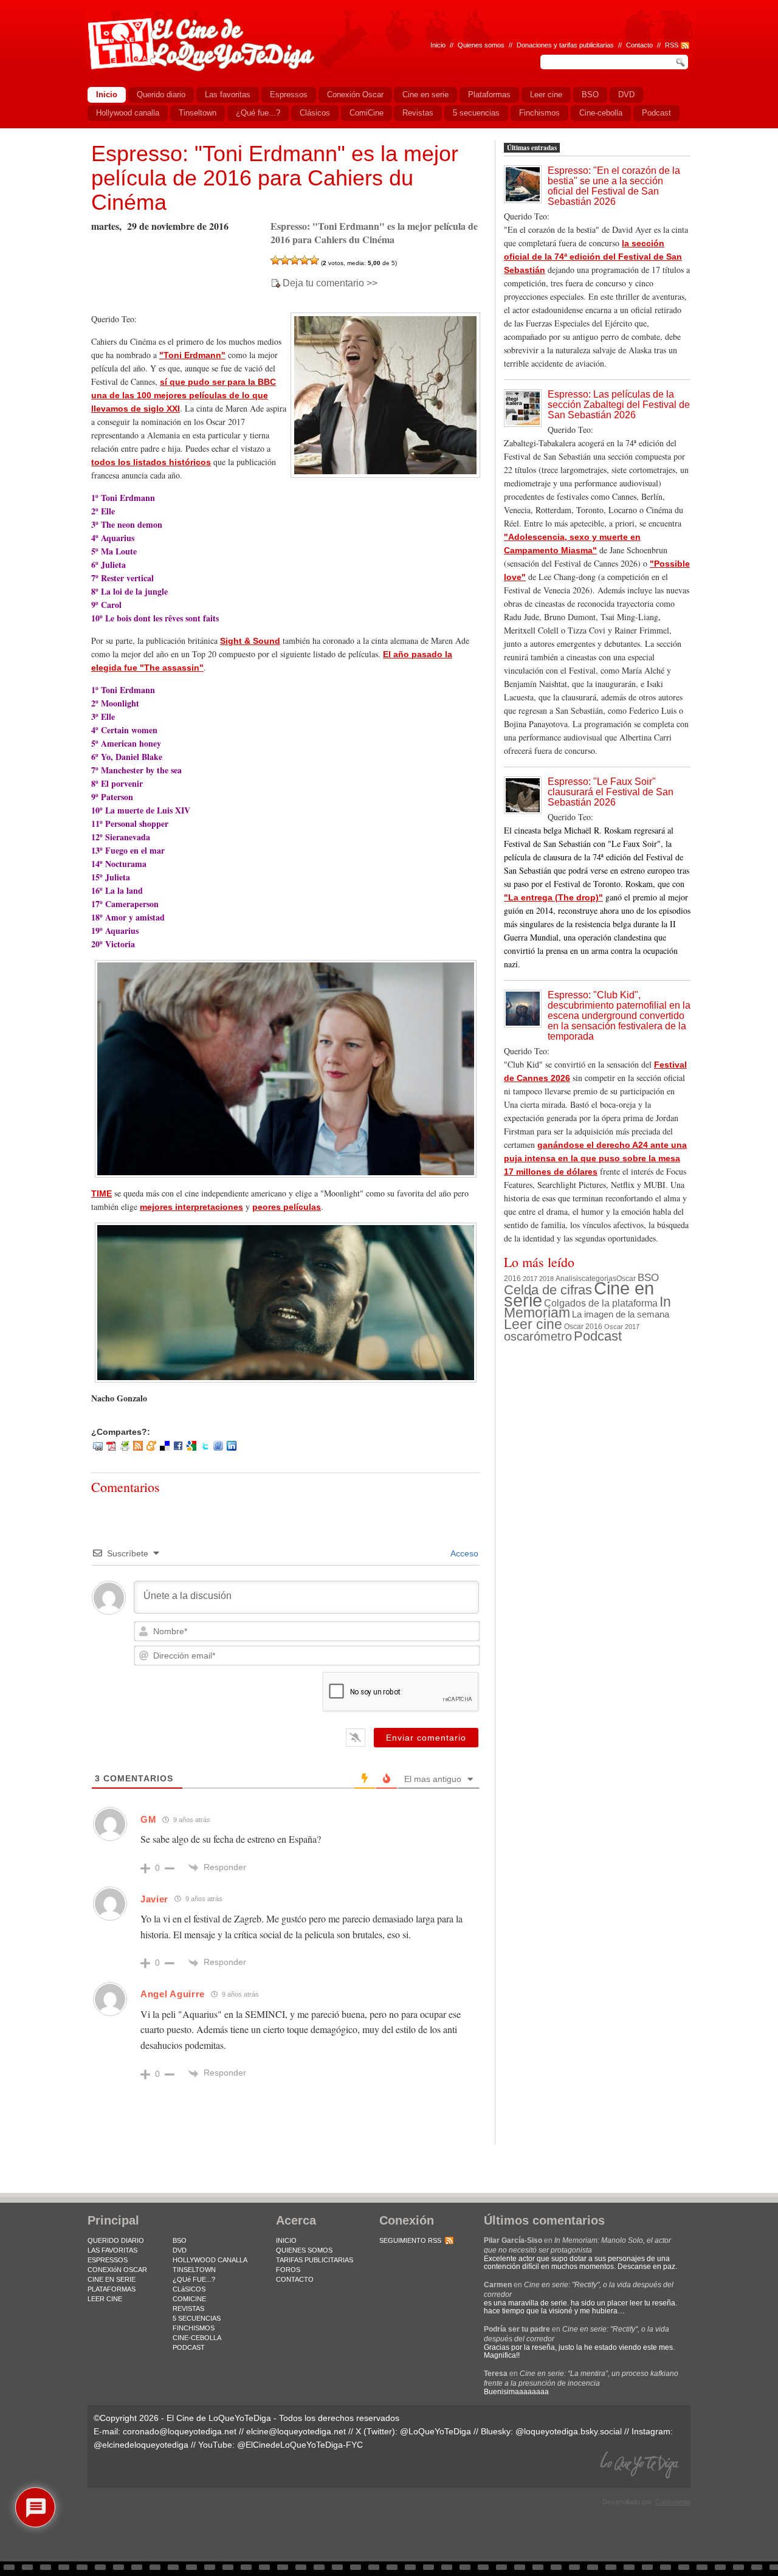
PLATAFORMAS (112, 2289)
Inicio (438, 45)
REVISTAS (188, 2308)
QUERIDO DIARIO (116, 2240)
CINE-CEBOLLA (197, 2338)
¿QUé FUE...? (194, 2279)
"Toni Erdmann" (192, 355)
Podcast (598, 1336)
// (659, 45)
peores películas (287, 1207)
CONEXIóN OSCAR (117, 2270)
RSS (672, 45)
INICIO (286, 2240)
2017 (530, 1279)
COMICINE (189, 2299)
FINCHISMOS (194, 2328)
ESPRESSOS (108, 2260)
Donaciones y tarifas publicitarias (565, 45)
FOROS (288, 2270)
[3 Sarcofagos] (295, 260)
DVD (180, 2250)
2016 (512, 1279)
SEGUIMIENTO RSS (410, 2240)
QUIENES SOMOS (304, 2250)
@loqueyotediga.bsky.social (569, 2431)
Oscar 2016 (583, 1326)
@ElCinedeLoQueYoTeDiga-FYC (300, 2445)
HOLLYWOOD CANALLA (210, 2260)
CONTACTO (295, 2279)
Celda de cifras (548, 1290)
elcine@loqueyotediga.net (296, 2431)
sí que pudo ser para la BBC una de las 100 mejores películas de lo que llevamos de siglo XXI (184, 395)
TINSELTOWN (194, 2270)
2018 (546, 1279)
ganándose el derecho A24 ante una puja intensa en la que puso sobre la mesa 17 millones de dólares (595, 1158)
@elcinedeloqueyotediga (141, 2445)
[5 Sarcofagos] (314, 260)
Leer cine (533, 1324)
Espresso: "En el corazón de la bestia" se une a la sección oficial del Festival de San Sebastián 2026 (614, 186)
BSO (648, 1277)
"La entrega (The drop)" (553, 897)
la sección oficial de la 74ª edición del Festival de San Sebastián (593, 257)
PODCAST (189, 2347)
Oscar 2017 (622, 1327)
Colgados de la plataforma (601, 1303)
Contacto (639, 45)
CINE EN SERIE (112, 2279)
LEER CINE (105, 2299)
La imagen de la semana (621, 1314)
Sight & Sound (250, 641)
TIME (102, 1193)
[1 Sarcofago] (275, 260)
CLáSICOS (189, 2289)
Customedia (673, 2502)
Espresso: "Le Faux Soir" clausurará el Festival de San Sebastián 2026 (611, 792)
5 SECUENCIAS (197, 2318)
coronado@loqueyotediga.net (180, 2431)
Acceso (463, 1553)
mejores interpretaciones (191, 1207)
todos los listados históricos (151, 462)
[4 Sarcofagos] (305, 260)
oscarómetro (538, 1336)
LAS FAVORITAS (112, 2250)
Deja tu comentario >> (330, 283)
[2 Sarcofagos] (285, 260)
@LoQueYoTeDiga (435, 2431)
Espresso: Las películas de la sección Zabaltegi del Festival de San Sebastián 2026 (619, 405)
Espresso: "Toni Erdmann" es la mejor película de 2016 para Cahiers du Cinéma (275, 178)
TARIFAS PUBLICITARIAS (315, 2260)
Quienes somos (481, 45)
